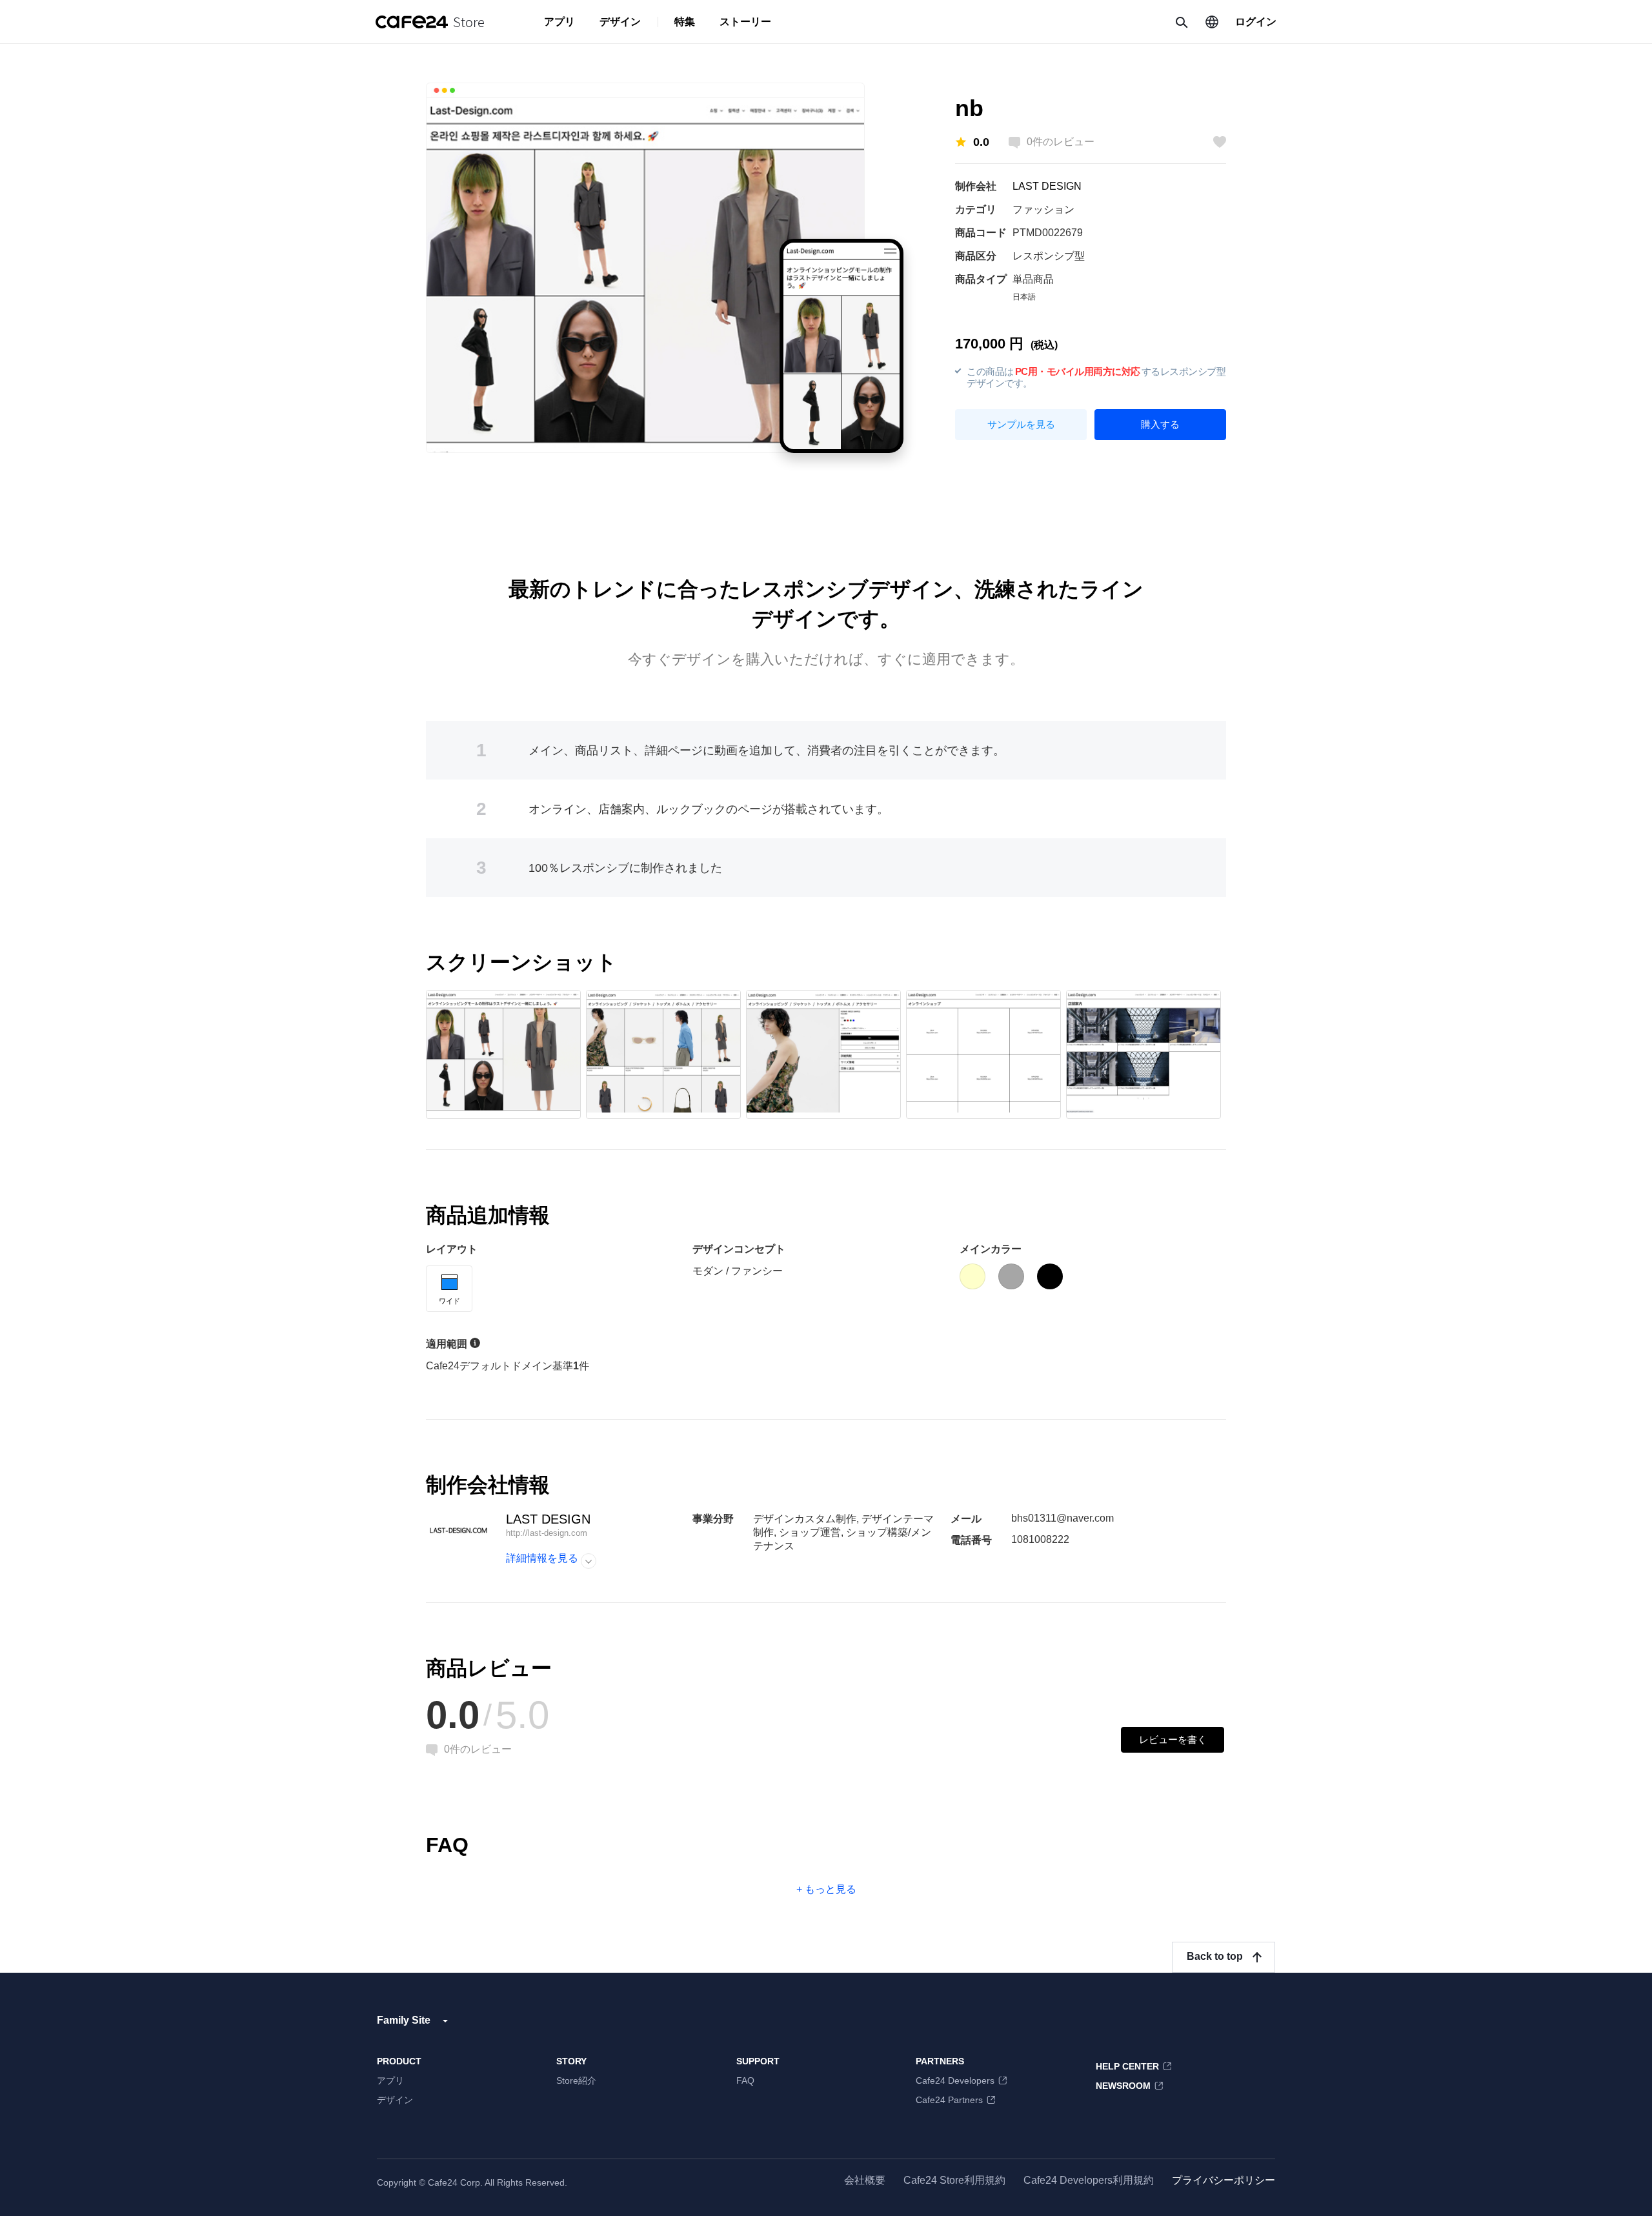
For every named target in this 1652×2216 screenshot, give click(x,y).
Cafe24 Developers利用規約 (1089, 2180)
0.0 (981, 142)
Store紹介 (576, 2080)
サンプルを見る (1021, 424)
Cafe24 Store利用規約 (954, 2180)
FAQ (745, 2080)
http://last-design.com (547, 1533)
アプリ (559, 22)
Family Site (404, 2020)
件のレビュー (1061, 142)
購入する (1160, 424)
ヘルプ (475, 1343)
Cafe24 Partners (949, 2100)
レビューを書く (1173, 1739)
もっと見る (831, 1889)
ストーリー (745, 22)
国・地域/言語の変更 (1212, 22)
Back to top (1215, 1956)
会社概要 (865, 2180)
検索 (1181, 22)
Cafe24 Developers (955, 2080)
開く (589, 1561)
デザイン (620, 22)
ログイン (1256, 22)
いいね (1220, 142)
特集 (685, 22)
